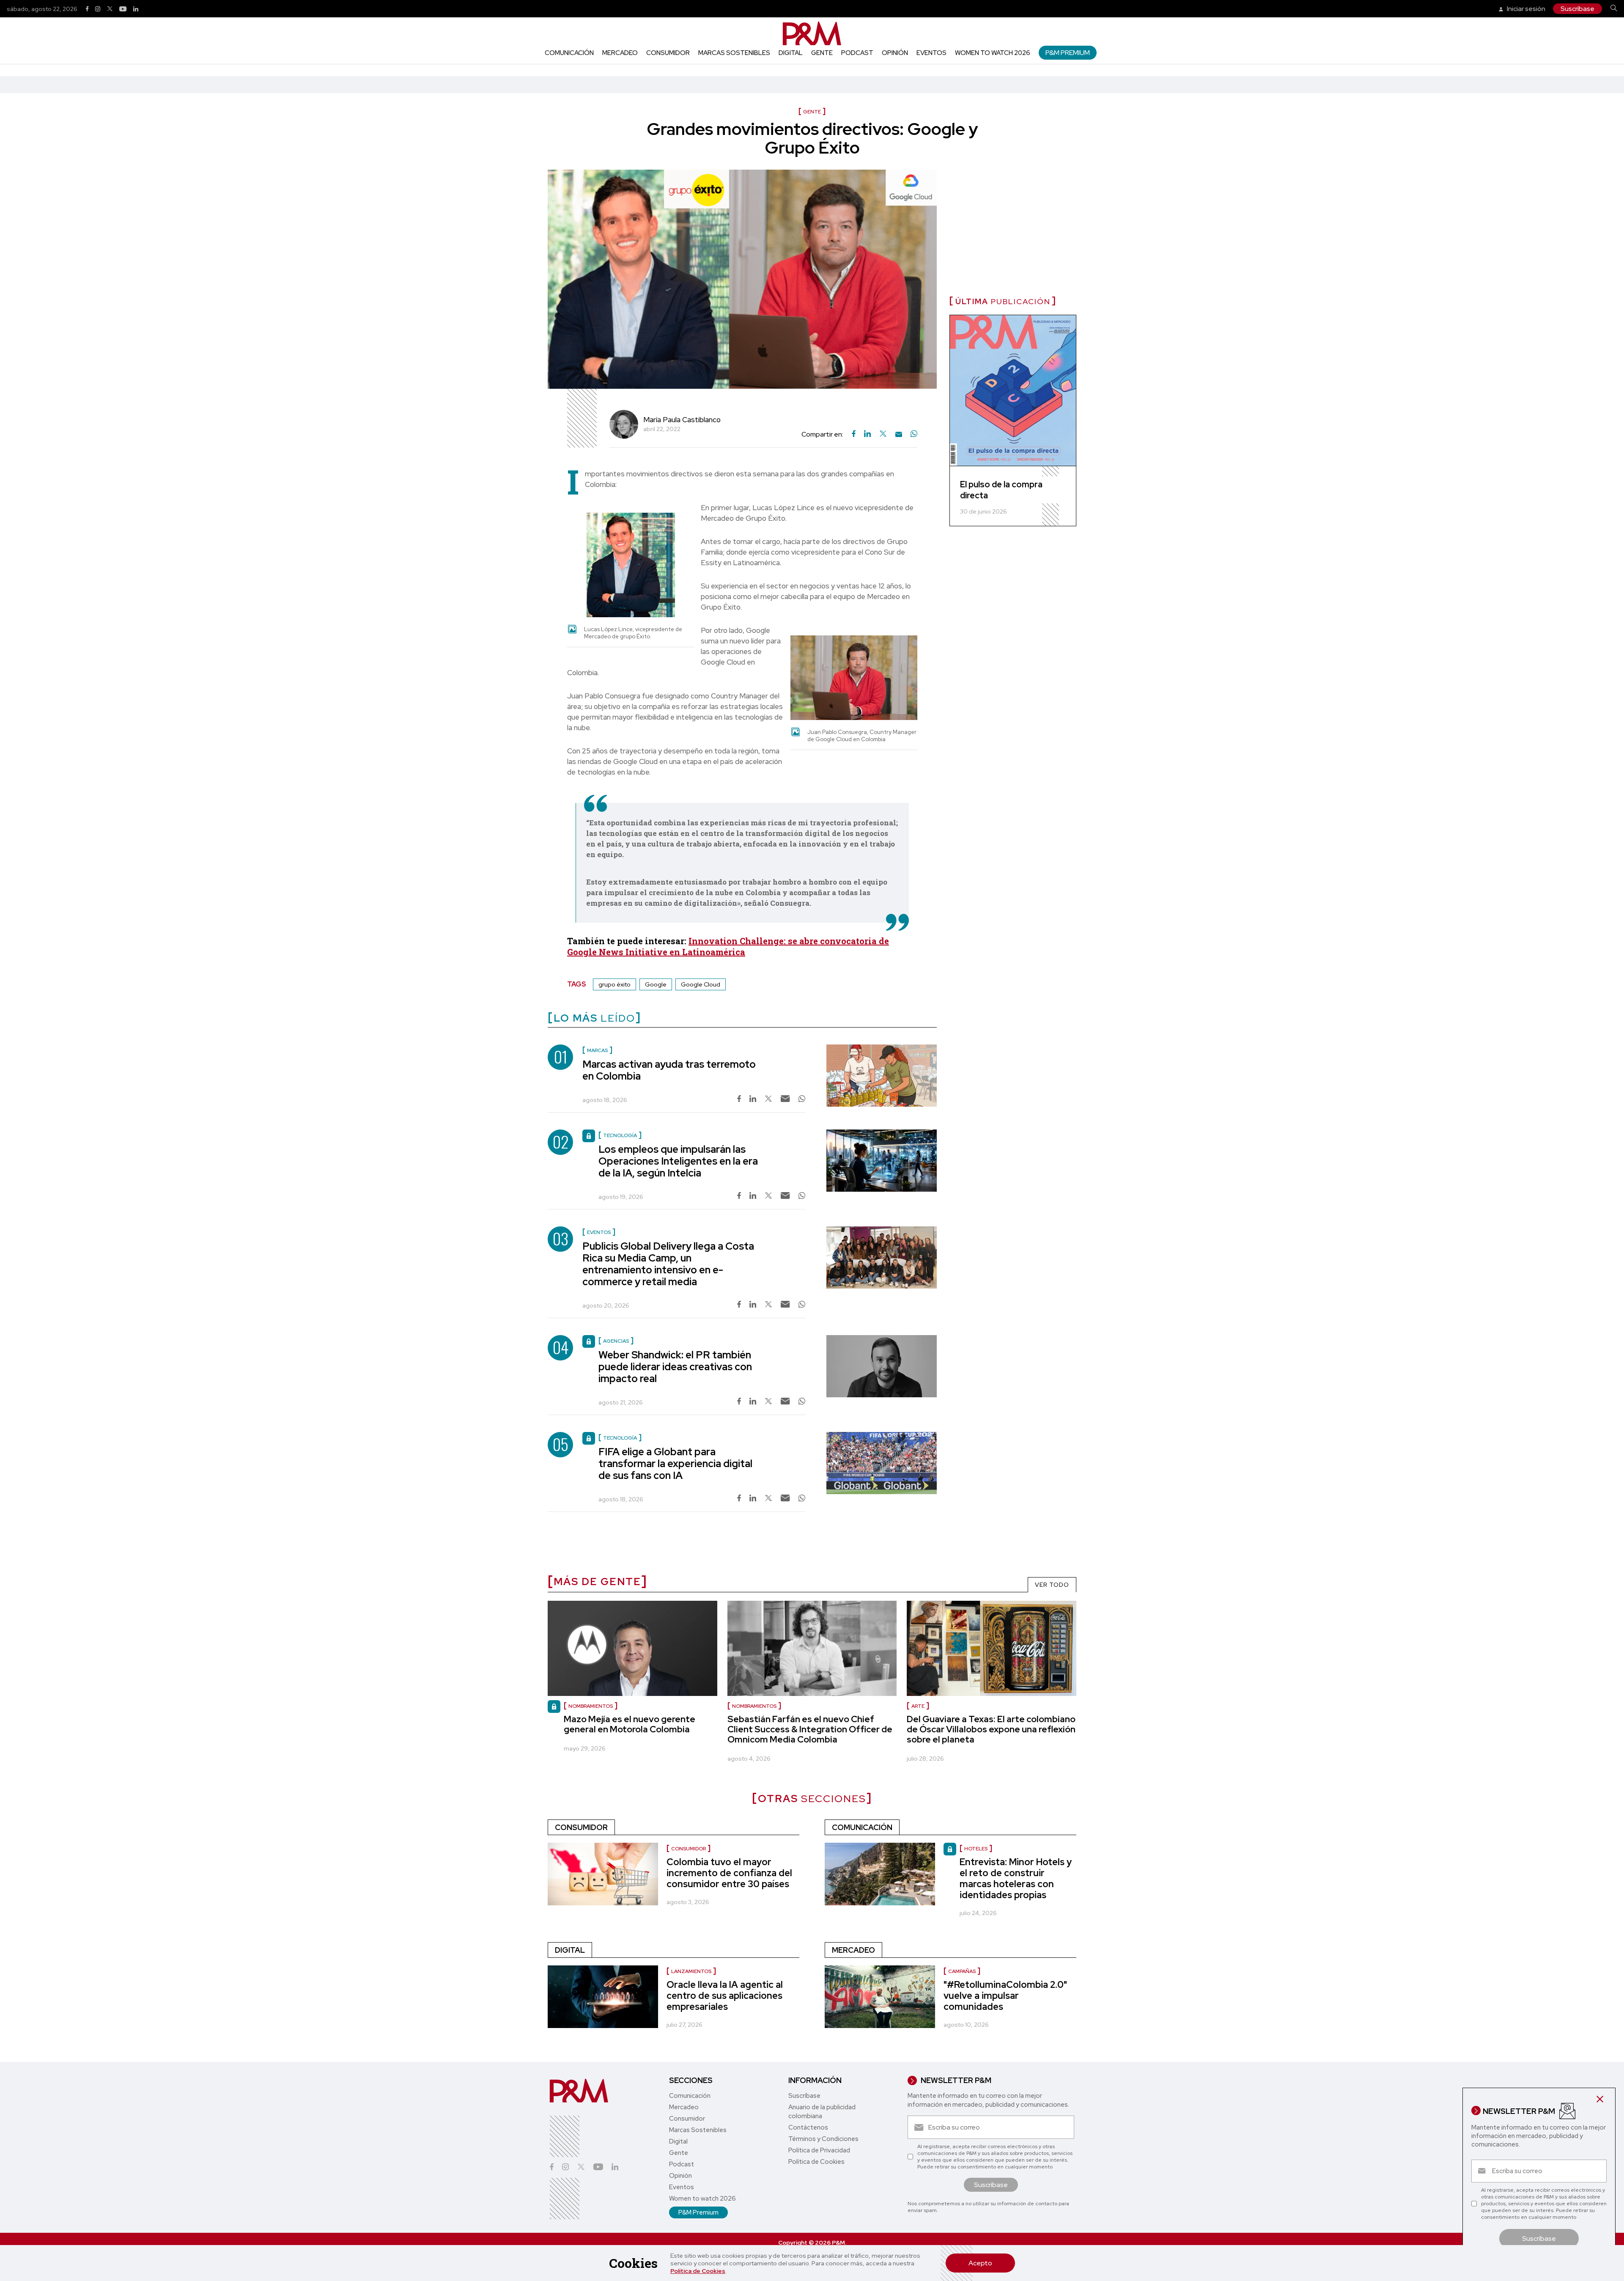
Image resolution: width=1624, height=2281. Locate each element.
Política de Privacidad (819, 2150)
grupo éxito (614, 984)
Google (656, 984)
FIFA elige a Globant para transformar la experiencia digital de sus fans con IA (675, 1463)
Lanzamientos (691, 1971)
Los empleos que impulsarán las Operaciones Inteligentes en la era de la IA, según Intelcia (678, 1161)
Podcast (857, 53)
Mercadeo (620, 53)
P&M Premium (1068, 53)
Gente (822, 53)
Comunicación (569, 53)
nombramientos (591, 1706)
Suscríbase (1577, 9)
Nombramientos (754, 1706)
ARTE (918, 1706)
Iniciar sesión (1525, 9)
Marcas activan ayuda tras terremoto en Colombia (669, 1070)
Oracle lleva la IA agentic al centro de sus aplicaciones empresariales (725, 1996)
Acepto (980, 2263)
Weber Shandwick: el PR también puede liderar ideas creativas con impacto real (675, 1367)
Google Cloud (701, 984)
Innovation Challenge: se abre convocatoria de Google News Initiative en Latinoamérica (728, 946)
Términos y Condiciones (823, 2139)
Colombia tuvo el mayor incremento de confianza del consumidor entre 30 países (729, 1873)
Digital (791, 53)
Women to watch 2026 (993, 53)
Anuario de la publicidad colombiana (822, 2112)
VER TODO (1052, 1585)
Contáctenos (808, 2127)
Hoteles (976, 1849)
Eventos (931, 53)
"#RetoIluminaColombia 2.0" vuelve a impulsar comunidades (1005, 1996)
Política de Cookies (698, 2271)
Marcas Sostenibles (734, 53)
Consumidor (668, 53)
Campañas (962, 1971)
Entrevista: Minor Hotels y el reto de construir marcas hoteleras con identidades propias (1016, 1878)
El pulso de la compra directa (1001, 490)
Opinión (895, 53)
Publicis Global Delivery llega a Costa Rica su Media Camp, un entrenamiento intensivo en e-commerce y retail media (668, 1264)
